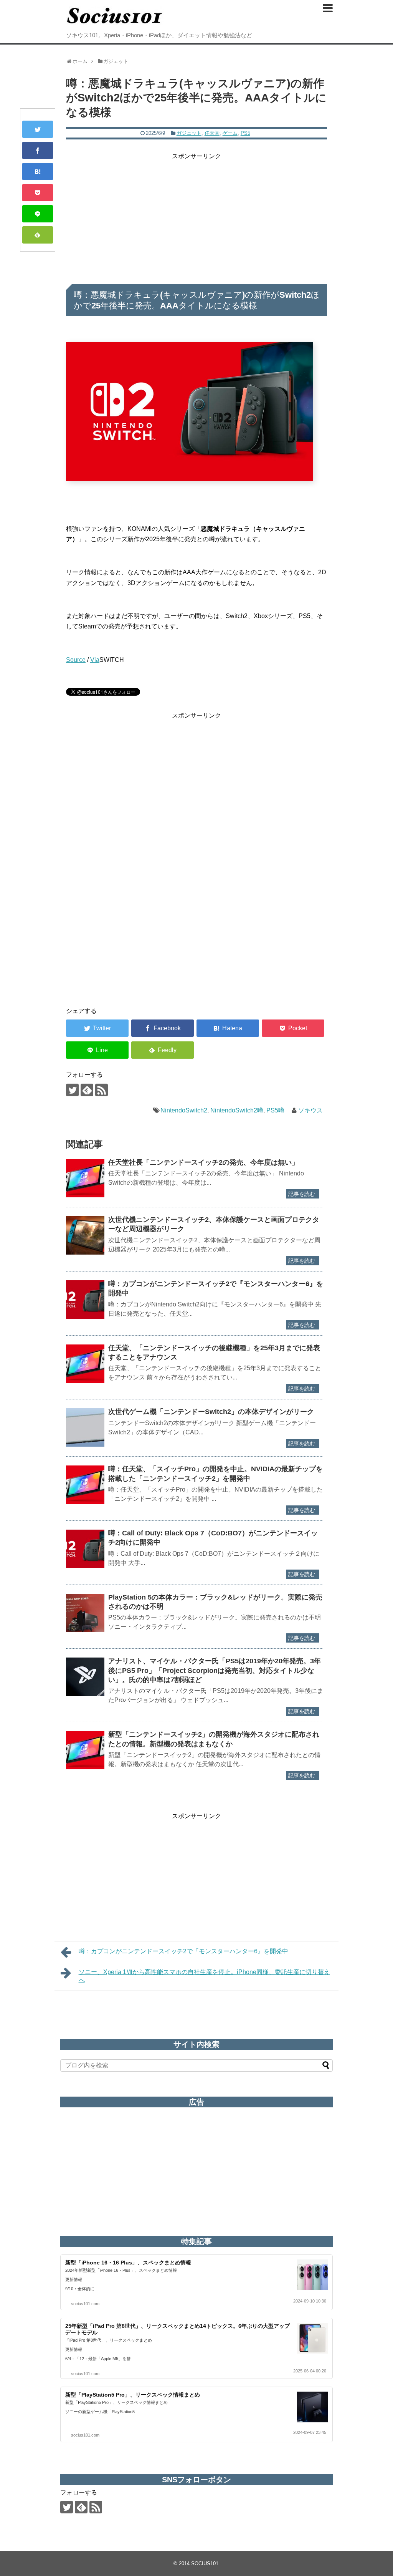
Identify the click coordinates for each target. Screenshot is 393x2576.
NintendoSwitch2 (184, 1110)
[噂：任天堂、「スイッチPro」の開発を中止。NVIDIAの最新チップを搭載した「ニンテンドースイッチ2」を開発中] (85, 1485)
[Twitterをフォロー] (72, 1090)
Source (76, 660)
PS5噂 (275, 1110)
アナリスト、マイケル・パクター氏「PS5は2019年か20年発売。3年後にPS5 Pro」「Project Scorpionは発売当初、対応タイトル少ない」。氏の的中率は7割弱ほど (215, 1670)
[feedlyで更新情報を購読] (87, 1090)
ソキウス (310, 1110)
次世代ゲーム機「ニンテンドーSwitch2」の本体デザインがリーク (211, 1412)
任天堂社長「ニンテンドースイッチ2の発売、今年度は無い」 (203, 1162)
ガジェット (189, 133)
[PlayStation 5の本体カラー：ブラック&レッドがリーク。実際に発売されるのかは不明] (85, 1613)
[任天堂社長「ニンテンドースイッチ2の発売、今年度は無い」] (85, 1178)
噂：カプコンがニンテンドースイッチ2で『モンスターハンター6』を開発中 (183, 1951)
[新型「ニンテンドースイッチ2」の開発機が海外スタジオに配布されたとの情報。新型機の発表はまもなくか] (85, 1750)
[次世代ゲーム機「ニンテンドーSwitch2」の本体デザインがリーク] (85, 1427)
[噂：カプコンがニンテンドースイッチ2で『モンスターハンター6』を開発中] (85, 1300)
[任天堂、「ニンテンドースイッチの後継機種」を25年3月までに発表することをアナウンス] (85, 1364)
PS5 (245, 133)
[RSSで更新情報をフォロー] (102, 1090)
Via (95, 660)
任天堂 (212, 133)
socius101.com (85, 2304)
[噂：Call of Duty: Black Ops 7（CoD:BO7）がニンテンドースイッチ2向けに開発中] (85, 1549)
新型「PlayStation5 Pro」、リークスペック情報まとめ (133, 2395)
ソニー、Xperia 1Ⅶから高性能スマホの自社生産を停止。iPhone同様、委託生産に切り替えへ (204, 1976)
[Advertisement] (196, 215)
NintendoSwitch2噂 (237, 1110)
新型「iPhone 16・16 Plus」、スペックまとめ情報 (128, 2263)
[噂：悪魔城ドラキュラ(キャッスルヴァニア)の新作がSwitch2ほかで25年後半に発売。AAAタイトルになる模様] (38, 172)
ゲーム (230, 133)
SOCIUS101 (205, 2564)
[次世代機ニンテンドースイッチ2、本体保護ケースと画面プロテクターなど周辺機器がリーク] (85, 1235)
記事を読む (302, 1194)
